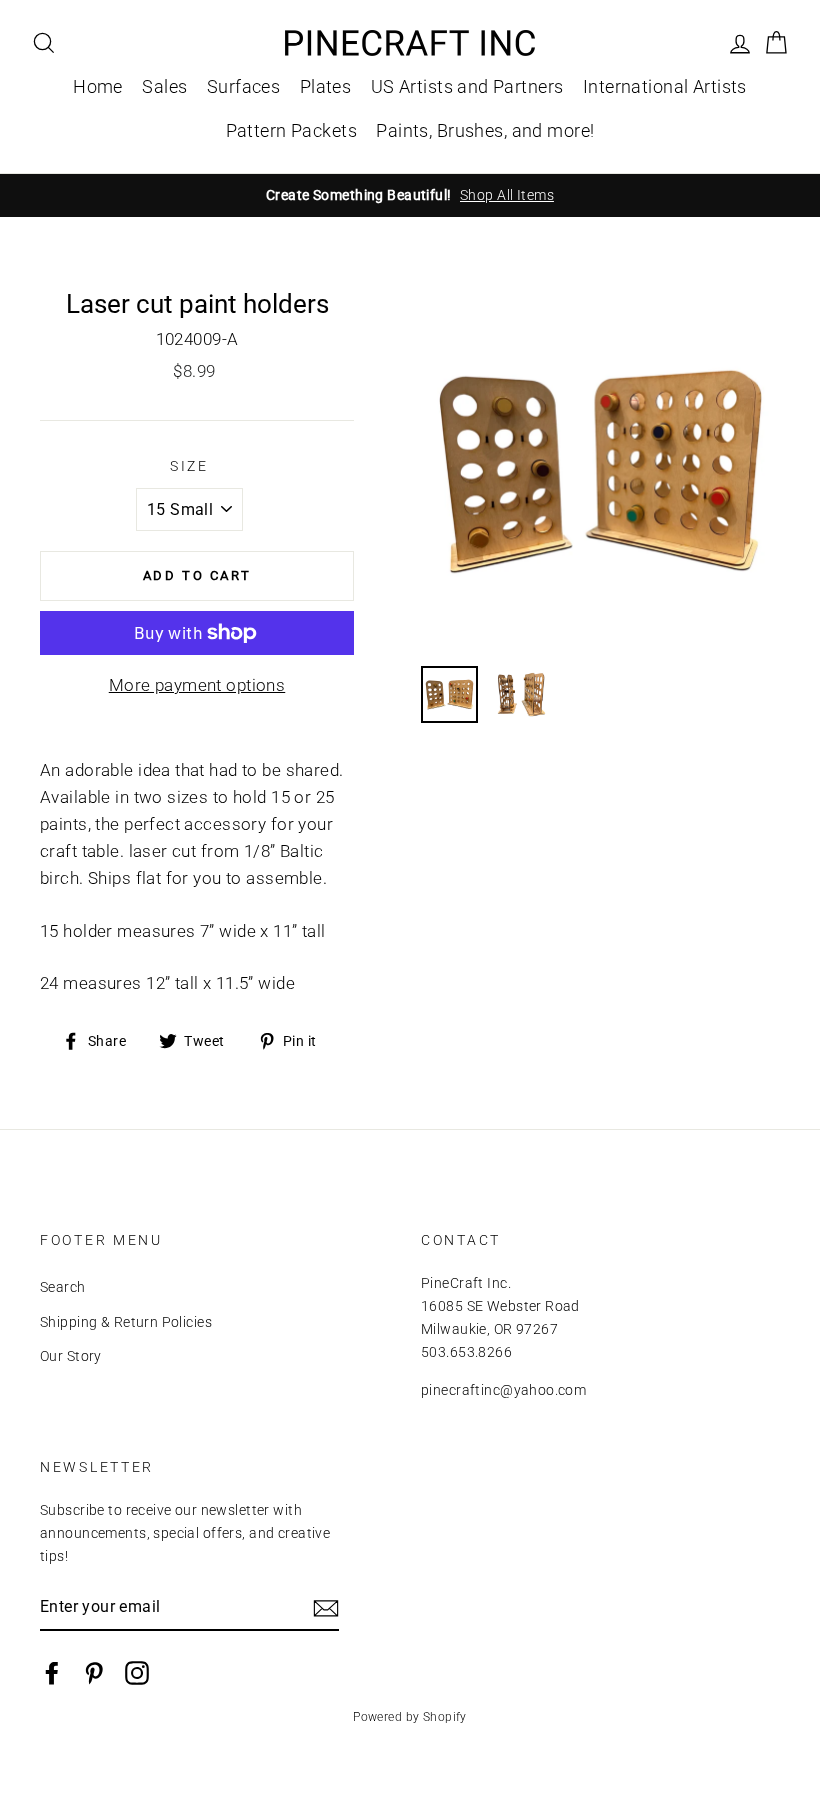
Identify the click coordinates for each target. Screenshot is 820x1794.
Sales (164, 86)
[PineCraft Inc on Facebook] (52, 1673)
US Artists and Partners (467, 86)
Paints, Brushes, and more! (485, 130)
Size (189, 466)
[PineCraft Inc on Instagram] (137, 1673)
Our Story (71, 1356)
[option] (410, 195)
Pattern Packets (291, 130)
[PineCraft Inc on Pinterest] (94, 1673)
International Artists (665, 86)
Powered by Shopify (410, 1717)
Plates (326, 86)
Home (98, 86)
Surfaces (243, 86)
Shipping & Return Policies (126, 1322)
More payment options (197, 685)
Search (63, 1287)
